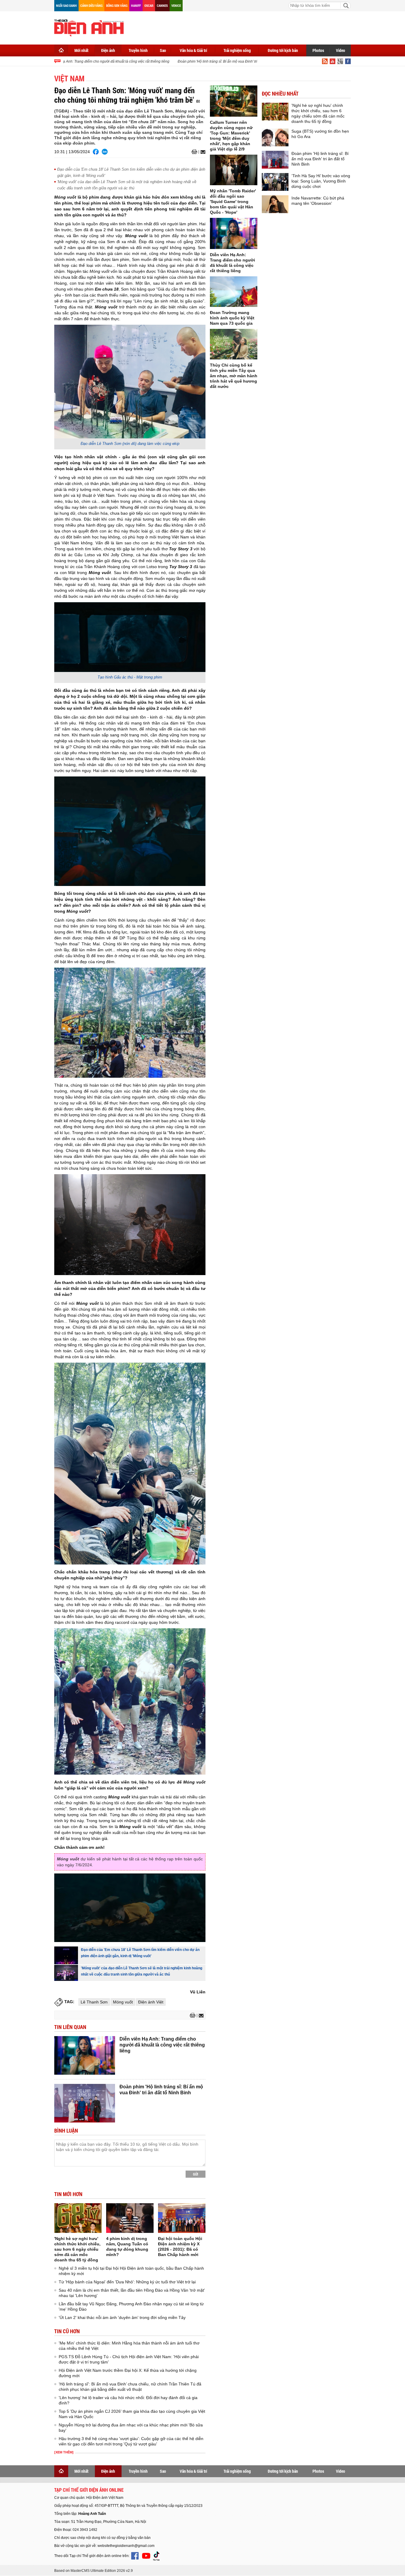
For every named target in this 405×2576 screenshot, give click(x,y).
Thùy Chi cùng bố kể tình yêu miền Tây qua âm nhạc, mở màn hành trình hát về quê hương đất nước (234, 376)
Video (341, 50)
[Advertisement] (243, 27)
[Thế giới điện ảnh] (89, 27)
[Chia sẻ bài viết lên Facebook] (96, 152)
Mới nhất (81, 50)
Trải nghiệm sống (237, 50)
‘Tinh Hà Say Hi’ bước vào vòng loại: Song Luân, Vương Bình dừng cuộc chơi (321, 181)
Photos (318, 50)
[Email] (202, 152)
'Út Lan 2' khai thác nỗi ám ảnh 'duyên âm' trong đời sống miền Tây (122, 2317)
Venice (176, 5)
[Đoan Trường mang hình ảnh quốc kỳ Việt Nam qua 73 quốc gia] (234, 292)
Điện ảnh (108, 50)
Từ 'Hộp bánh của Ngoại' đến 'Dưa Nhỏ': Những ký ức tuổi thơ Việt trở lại (127, 2282)
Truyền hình (138, 50)
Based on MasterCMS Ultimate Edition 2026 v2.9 (94, 2571)
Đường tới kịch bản (283, 50)
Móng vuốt (123, 2002)
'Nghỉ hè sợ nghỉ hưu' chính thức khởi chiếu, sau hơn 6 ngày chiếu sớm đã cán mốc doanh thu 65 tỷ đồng (77, 2249)
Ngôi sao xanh (66, 5)
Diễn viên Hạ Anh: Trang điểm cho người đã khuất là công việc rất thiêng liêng (86, 61)
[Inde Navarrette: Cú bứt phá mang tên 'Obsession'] (275, 204)
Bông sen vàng (117, 5)
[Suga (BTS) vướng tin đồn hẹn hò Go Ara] (275, 137)
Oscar (149, 5)
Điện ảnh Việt (151, 2002)
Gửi (196, 2174)
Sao (163, 50)
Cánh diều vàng (91, 5)
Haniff (136, 5)
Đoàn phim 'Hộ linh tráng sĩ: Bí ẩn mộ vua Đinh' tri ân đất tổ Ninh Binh (213, 61)
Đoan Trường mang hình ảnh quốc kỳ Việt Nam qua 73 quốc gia (232, 318)
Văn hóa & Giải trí (193, 50)
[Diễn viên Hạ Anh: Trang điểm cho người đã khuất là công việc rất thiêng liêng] (85, 2055)
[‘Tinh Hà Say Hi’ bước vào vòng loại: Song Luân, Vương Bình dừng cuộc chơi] (275, 182)
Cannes (162, 5)
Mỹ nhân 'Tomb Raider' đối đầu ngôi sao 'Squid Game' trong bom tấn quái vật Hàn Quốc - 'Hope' (233, 202)
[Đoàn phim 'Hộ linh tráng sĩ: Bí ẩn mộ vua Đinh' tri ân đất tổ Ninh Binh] (85, 2103)
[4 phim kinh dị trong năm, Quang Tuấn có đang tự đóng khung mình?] (130, 2218)
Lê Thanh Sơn (94, 2002)
